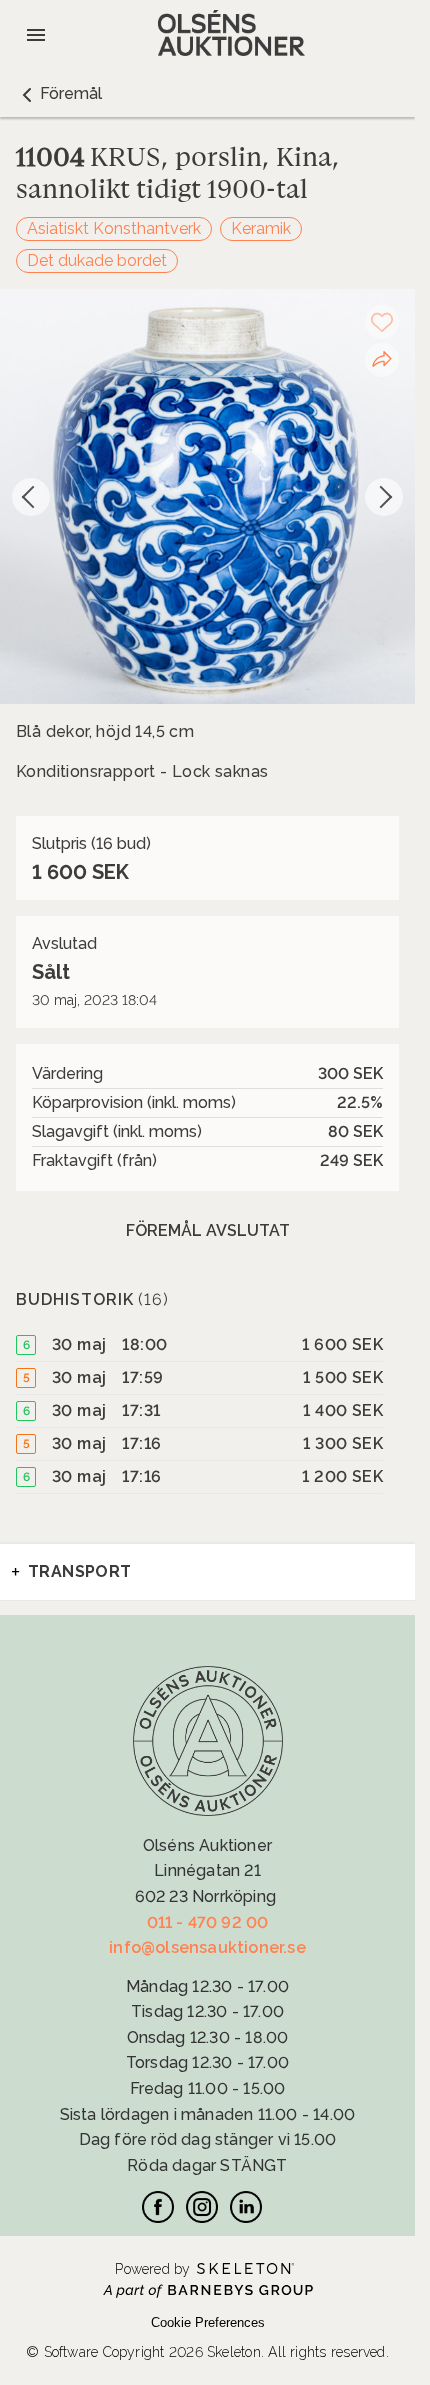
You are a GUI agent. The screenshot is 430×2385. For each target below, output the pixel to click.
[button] (59, 94)
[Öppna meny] (36, 35)
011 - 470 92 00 (208, 1922)
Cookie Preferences (208, 2322)
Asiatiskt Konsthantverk (114, 228)
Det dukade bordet (97, 260)
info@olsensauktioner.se (207, 1947)
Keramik (261, 228)
